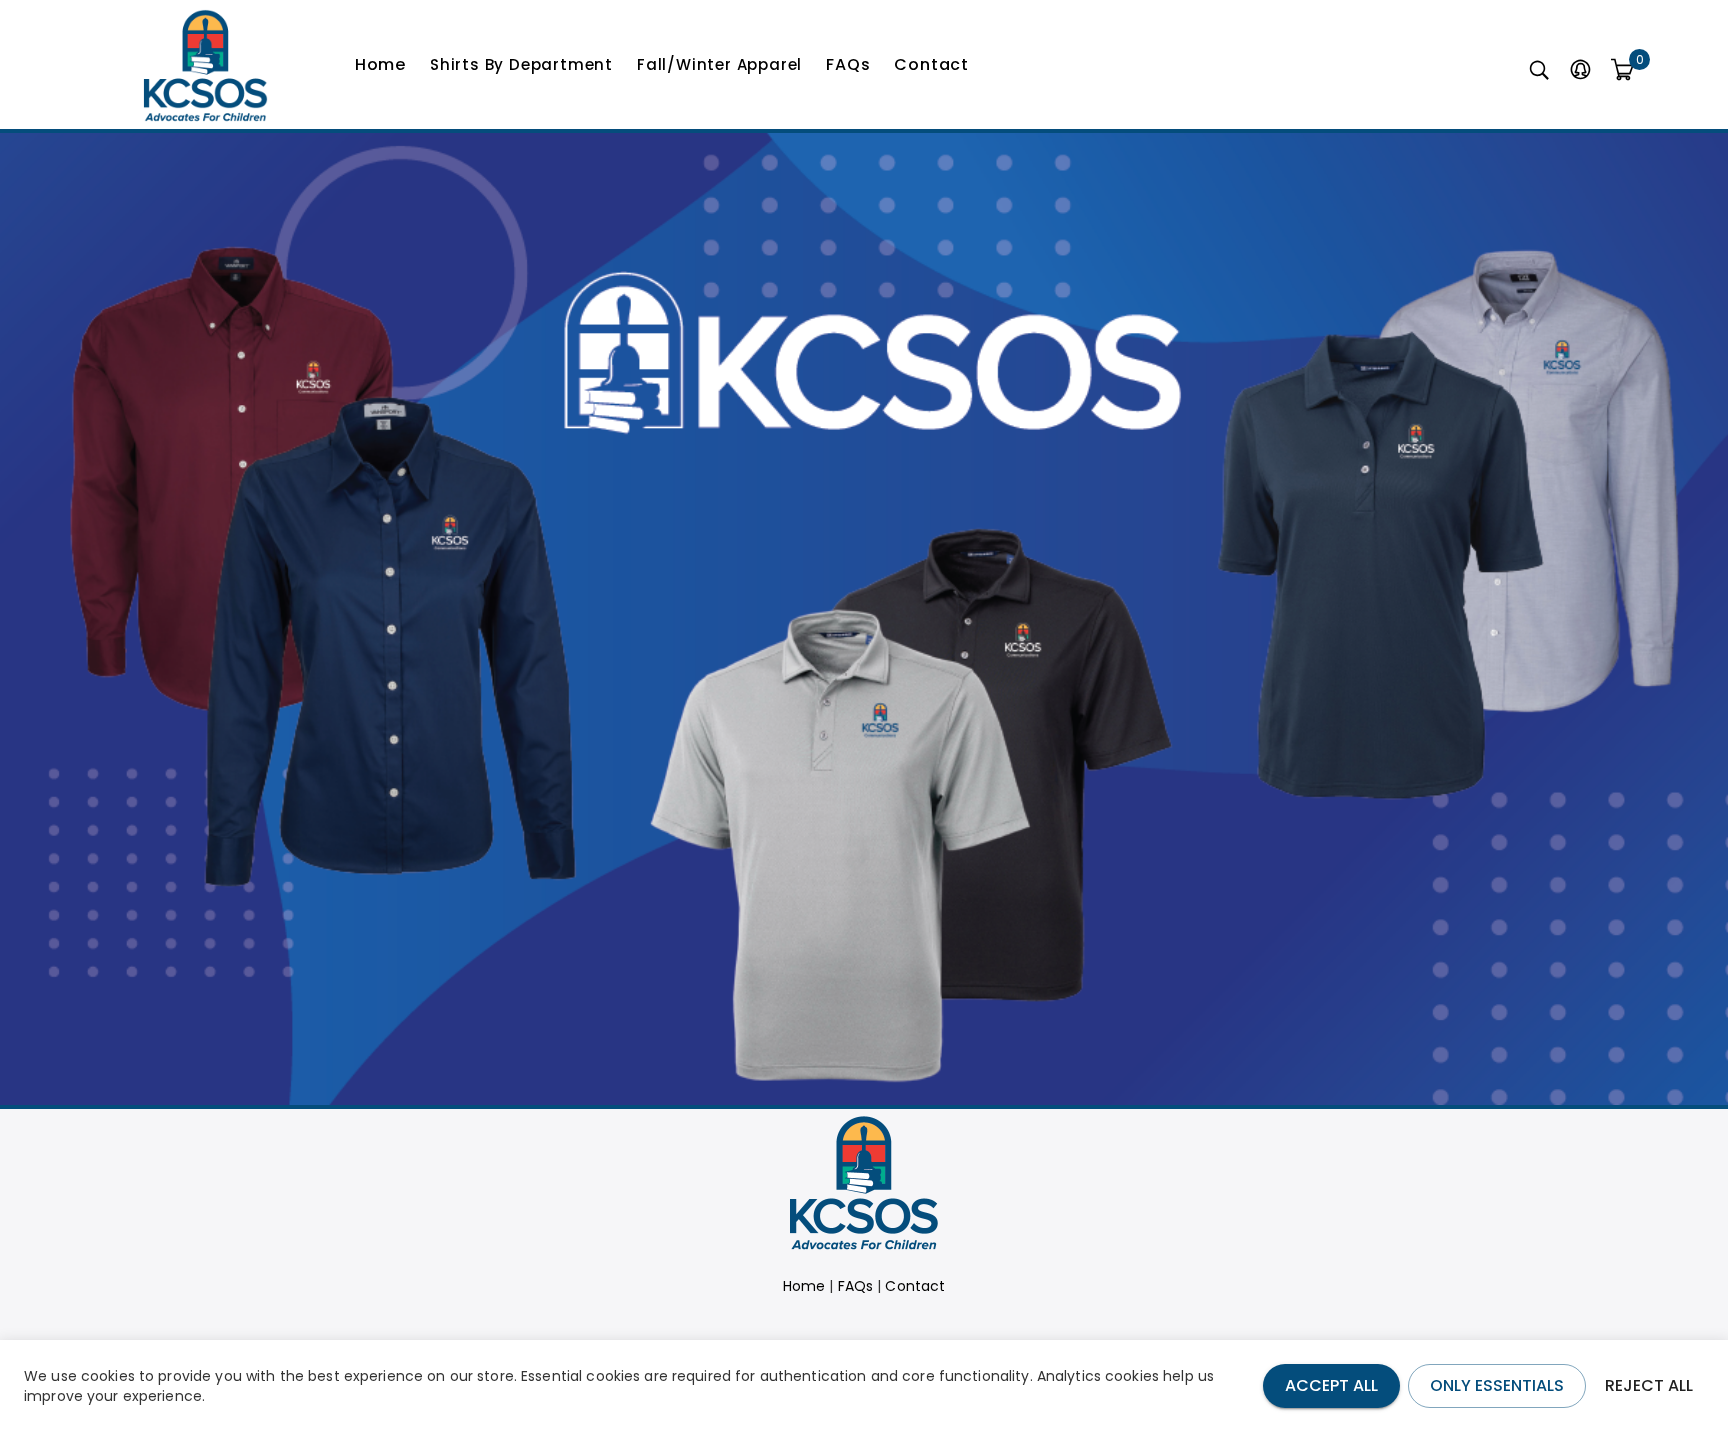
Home (380, 64)
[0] (1622, 71)
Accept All (1331, 1385)
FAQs (848, 64)
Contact (931, 64)
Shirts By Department (521, 64)
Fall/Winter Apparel (719, 64)
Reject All (1649, 1385)
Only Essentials (1497, 1385)
